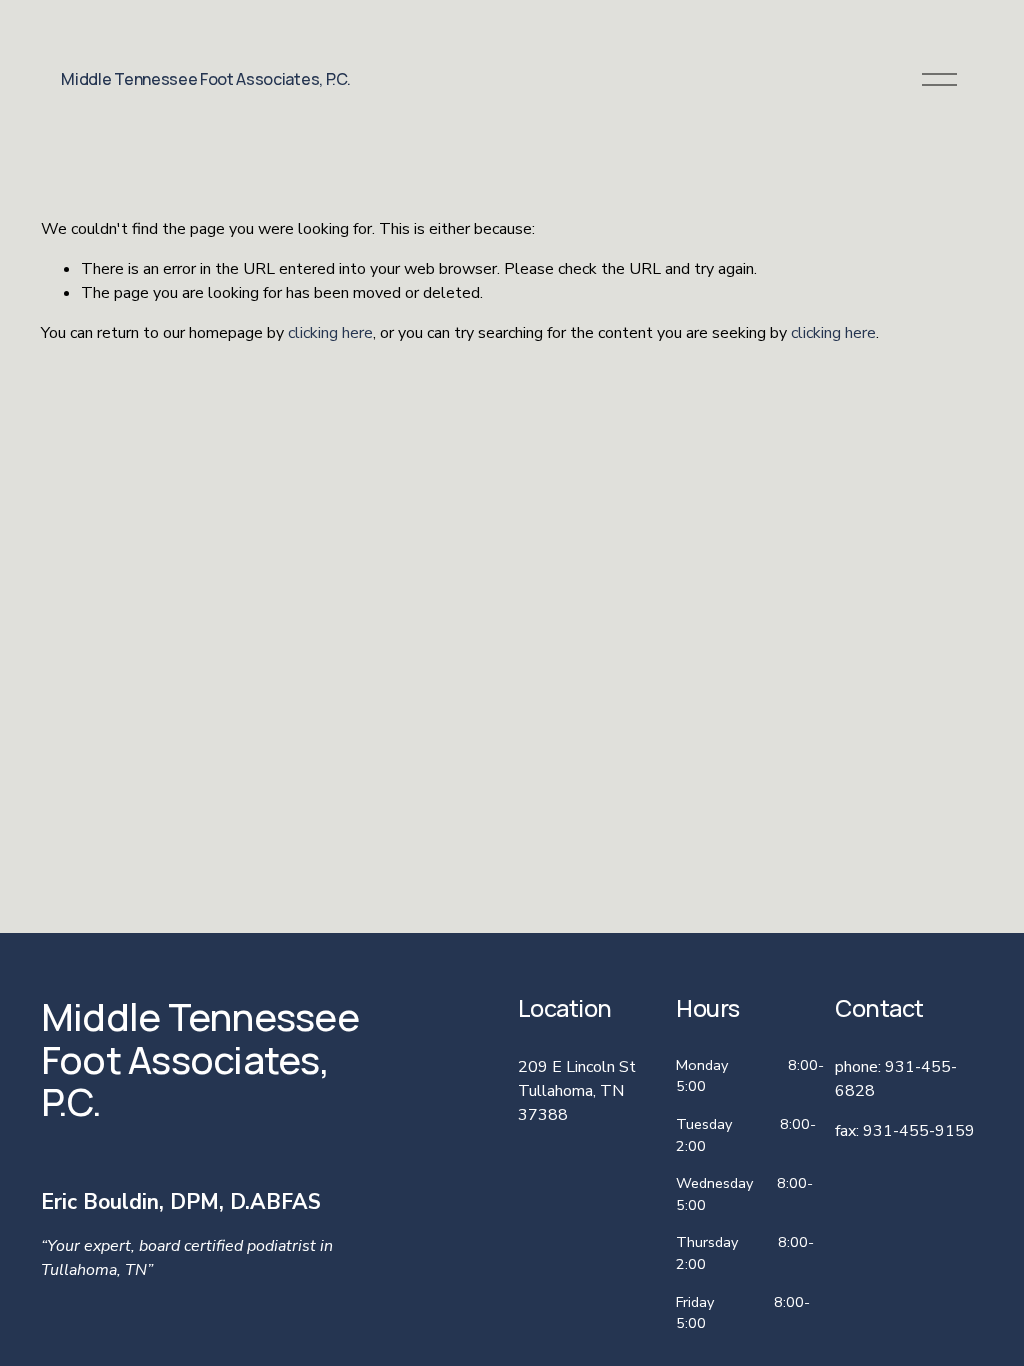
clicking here (330, 333)
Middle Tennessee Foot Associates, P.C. (205, 79)
